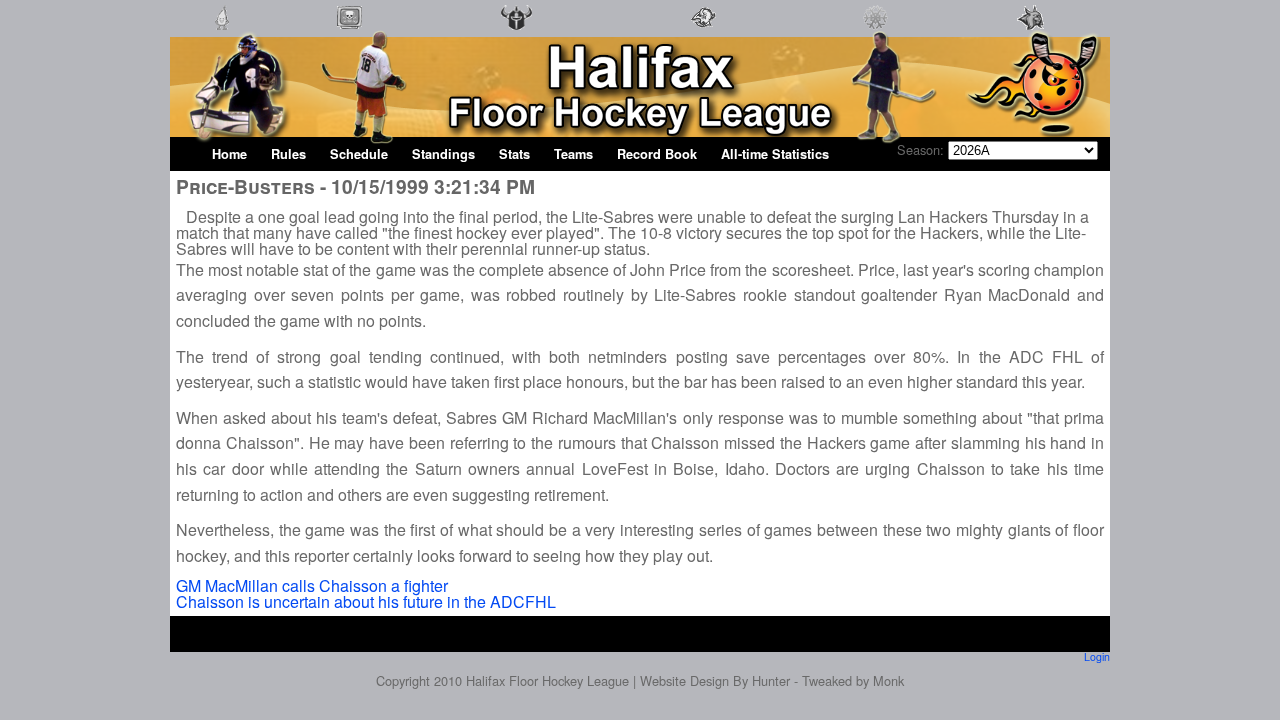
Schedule (359, 154)
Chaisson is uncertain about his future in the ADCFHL (366, 601)
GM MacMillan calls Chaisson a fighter (312, 585)
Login (1097, 656)
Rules (288, 154)
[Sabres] (703, 29)
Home (229, 154)
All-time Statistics (775, 154)
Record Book (657, 154)
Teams (573, 154)
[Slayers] (516, 29)
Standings (443, 154)
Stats (514, 154)
